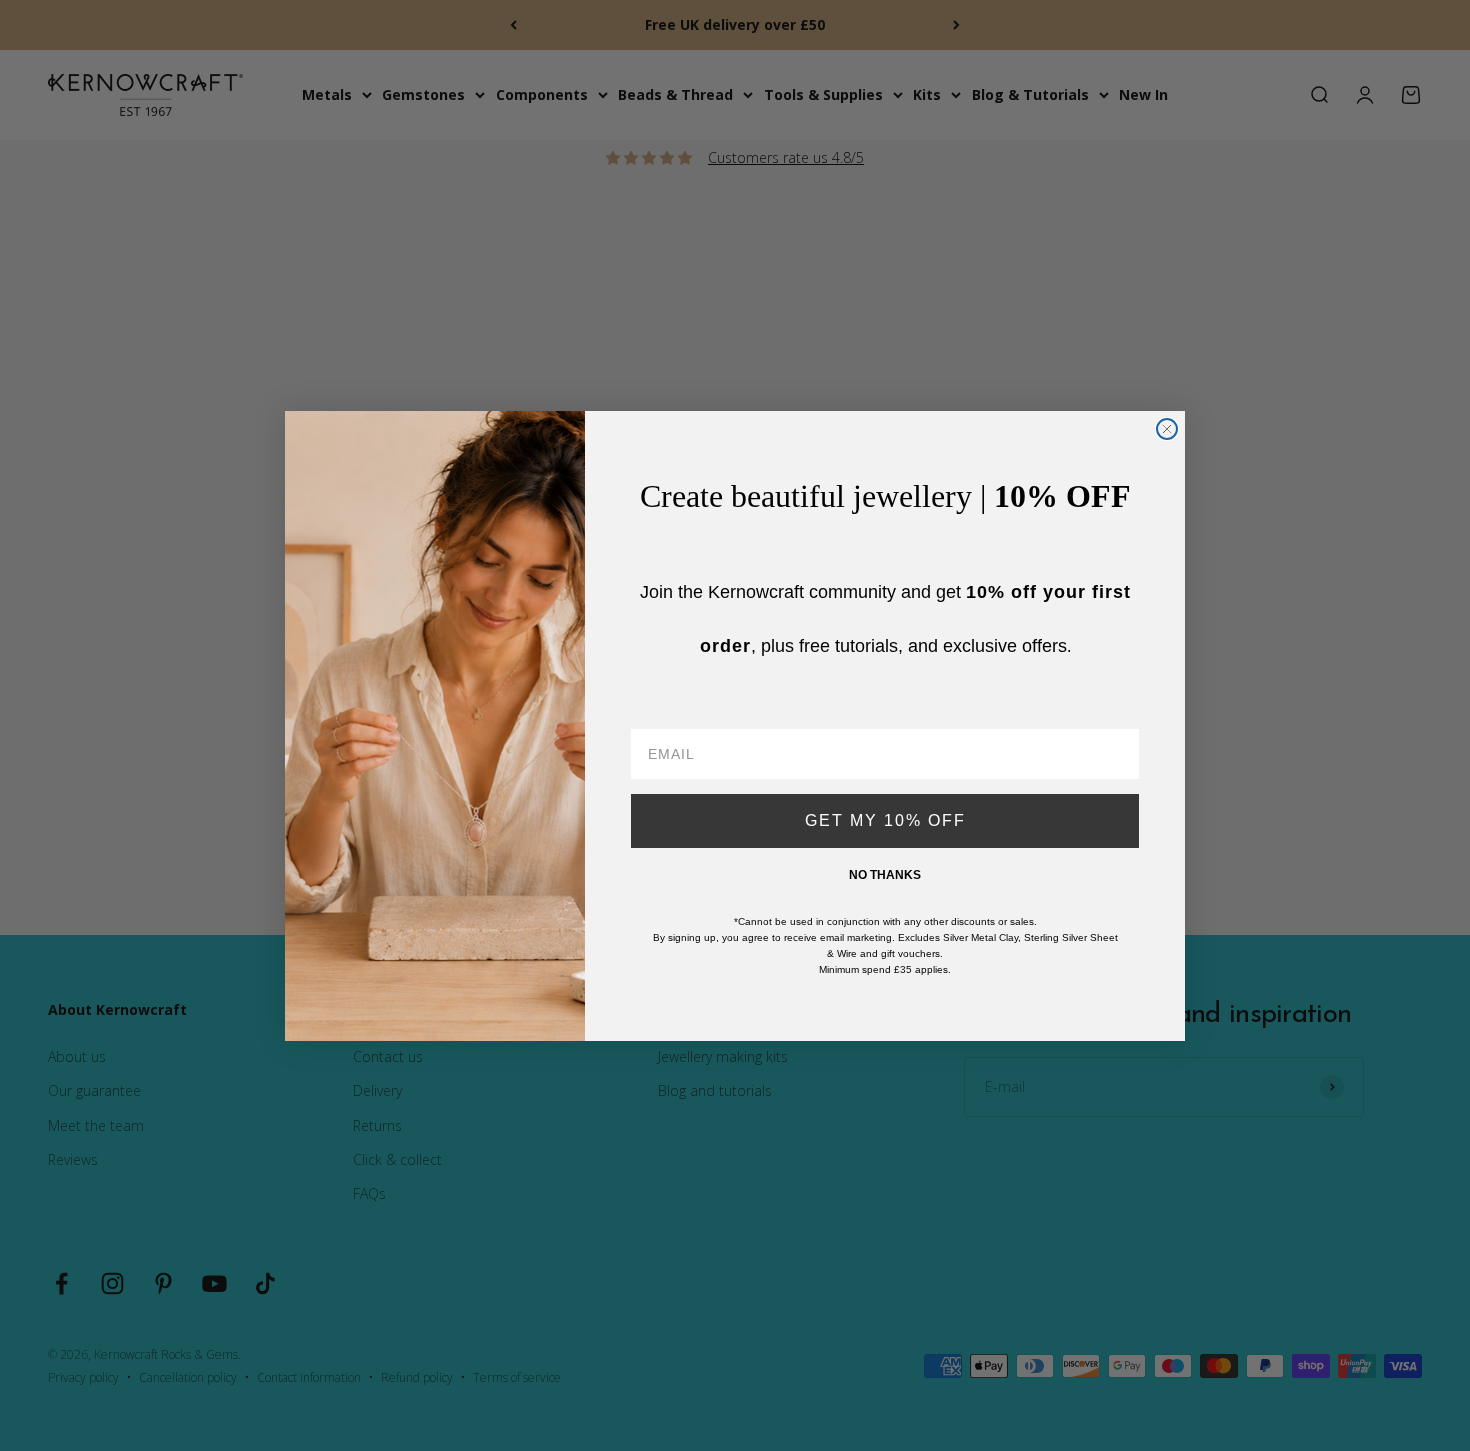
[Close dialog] (1167, 429)
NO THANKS (885, 875)
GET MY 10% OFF (885, 820)
